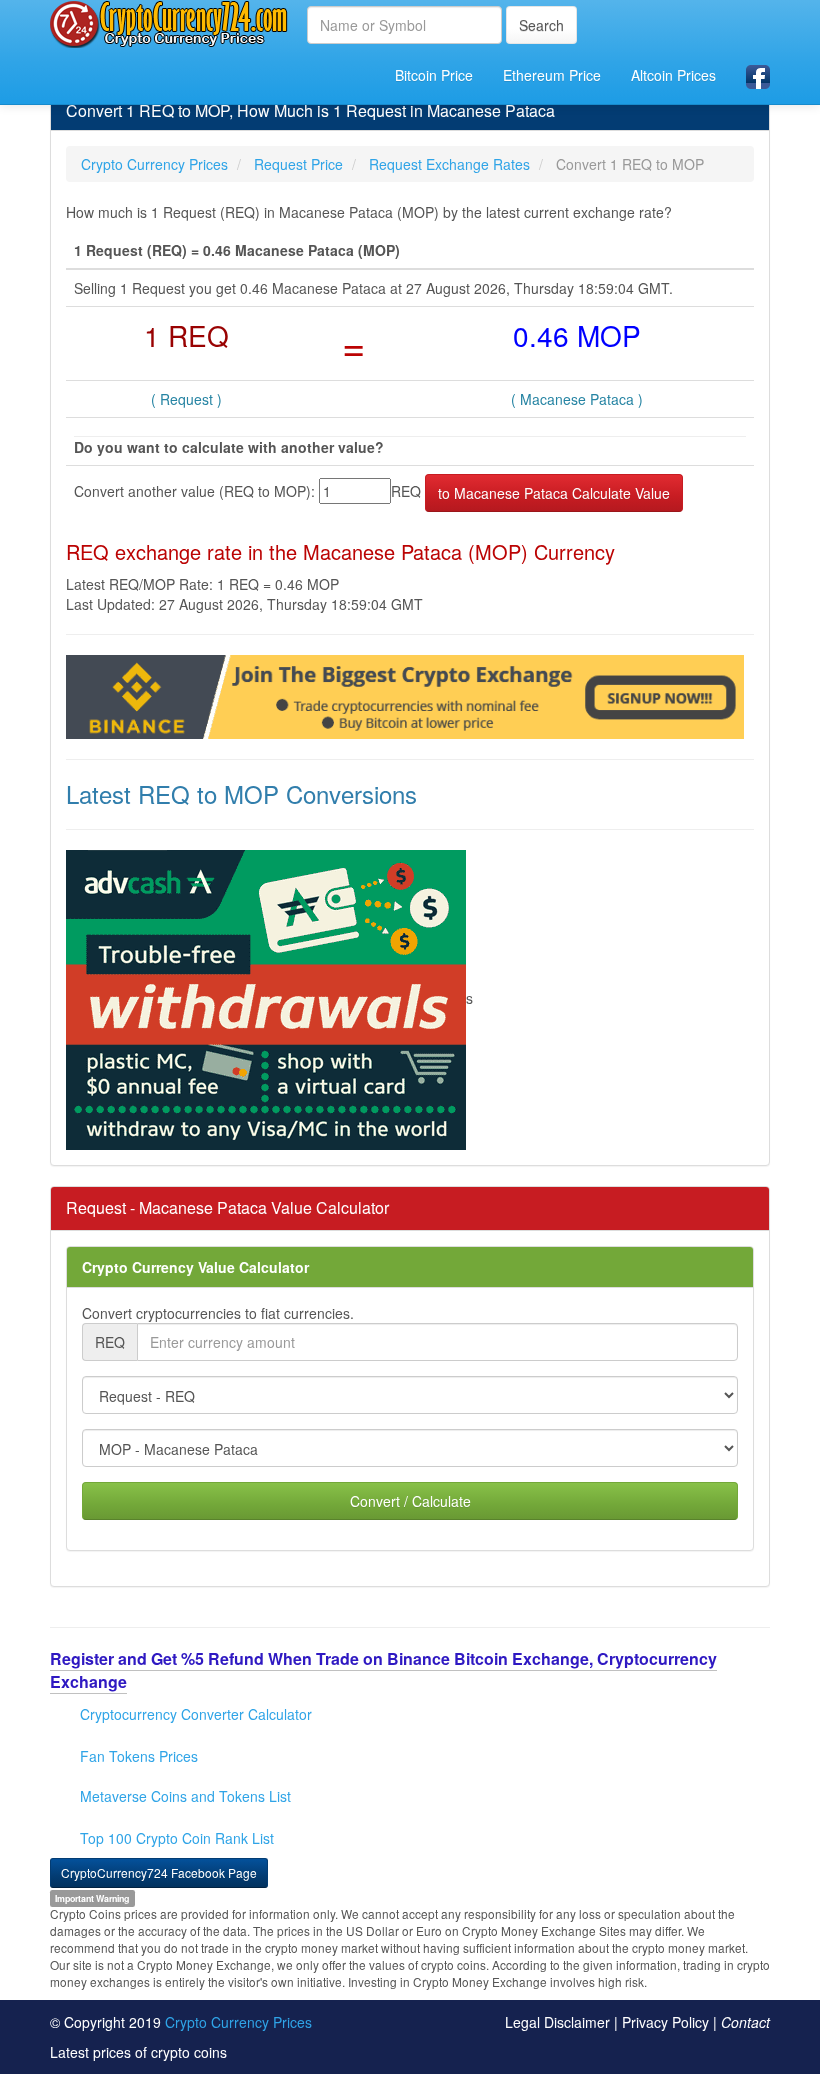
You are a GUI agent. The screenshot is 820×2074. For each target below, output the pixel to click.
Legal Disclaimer (557, 2022)
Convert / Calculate (410, 1501)
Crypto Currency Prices (238, 2022)
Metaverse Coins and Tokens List (185, 1796)
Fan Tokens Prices (139, 1756)
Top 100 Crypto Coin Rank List (177, 1838)
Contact (745, 2022)
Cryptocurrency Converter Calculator (196, 1714)
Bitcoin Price (434, 75)
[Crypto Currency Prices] (171, 24)
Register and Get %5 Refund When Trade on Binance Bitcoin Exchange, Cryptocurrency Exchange (383, 1670)
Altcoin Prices (673, 75)
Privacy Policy (665, 2022)
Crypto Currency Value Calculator (195, 1267)
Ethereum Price (552, 75)
